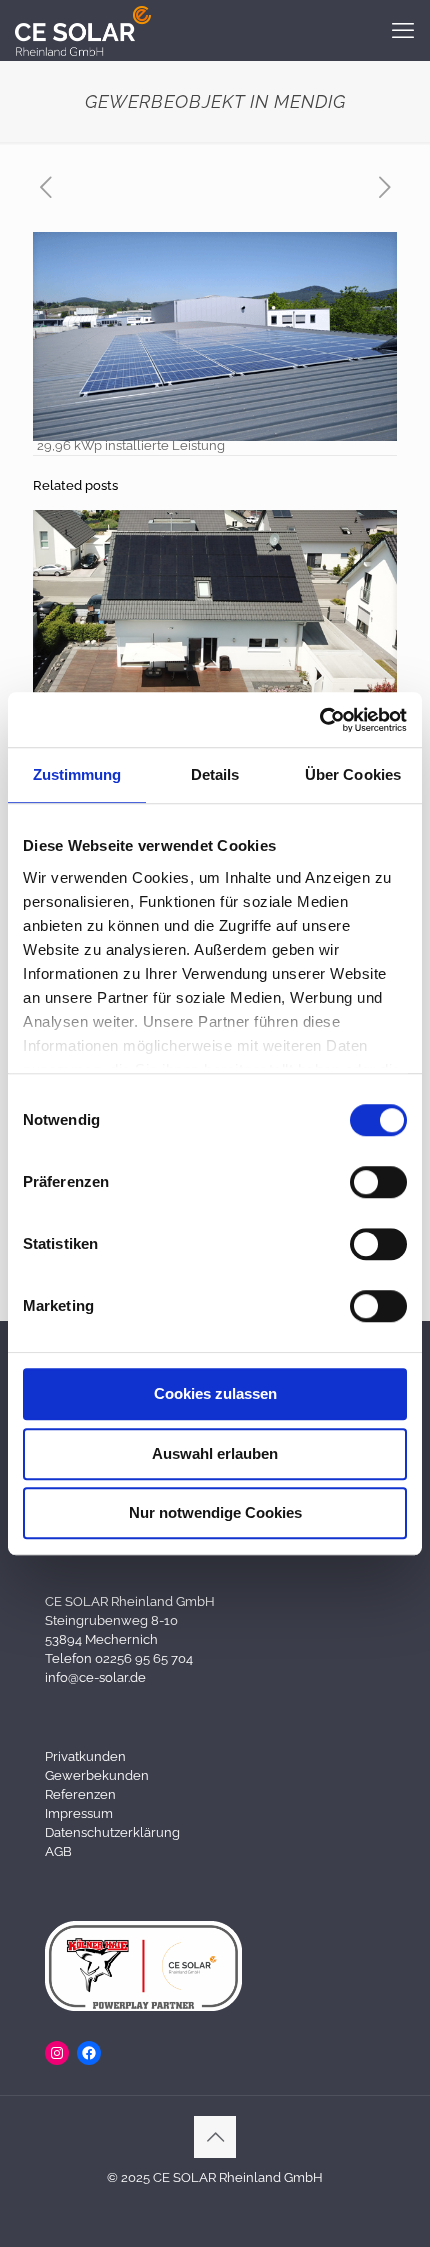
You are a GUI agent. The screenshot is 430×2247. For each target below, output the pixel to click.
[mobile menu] (403, 30)
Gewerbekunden (97, 1775)
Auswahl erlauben (215, 1453)
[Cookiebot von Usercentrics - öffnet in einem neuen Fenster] (319, 720)
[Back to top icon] (215, 2137)
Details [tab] (215, 774)
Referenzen (80, 1794)
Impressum (79, 1813)
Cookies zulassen (215, 1393)
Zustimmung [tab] (77, 774)
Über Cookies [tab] (353, 774)
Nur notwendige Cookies (215, 1512)
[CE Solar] (83, 30)
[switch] (378, 1182)
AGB (58, 1851)
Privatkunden (85, 1756)
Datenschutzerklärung (112, 1832)
